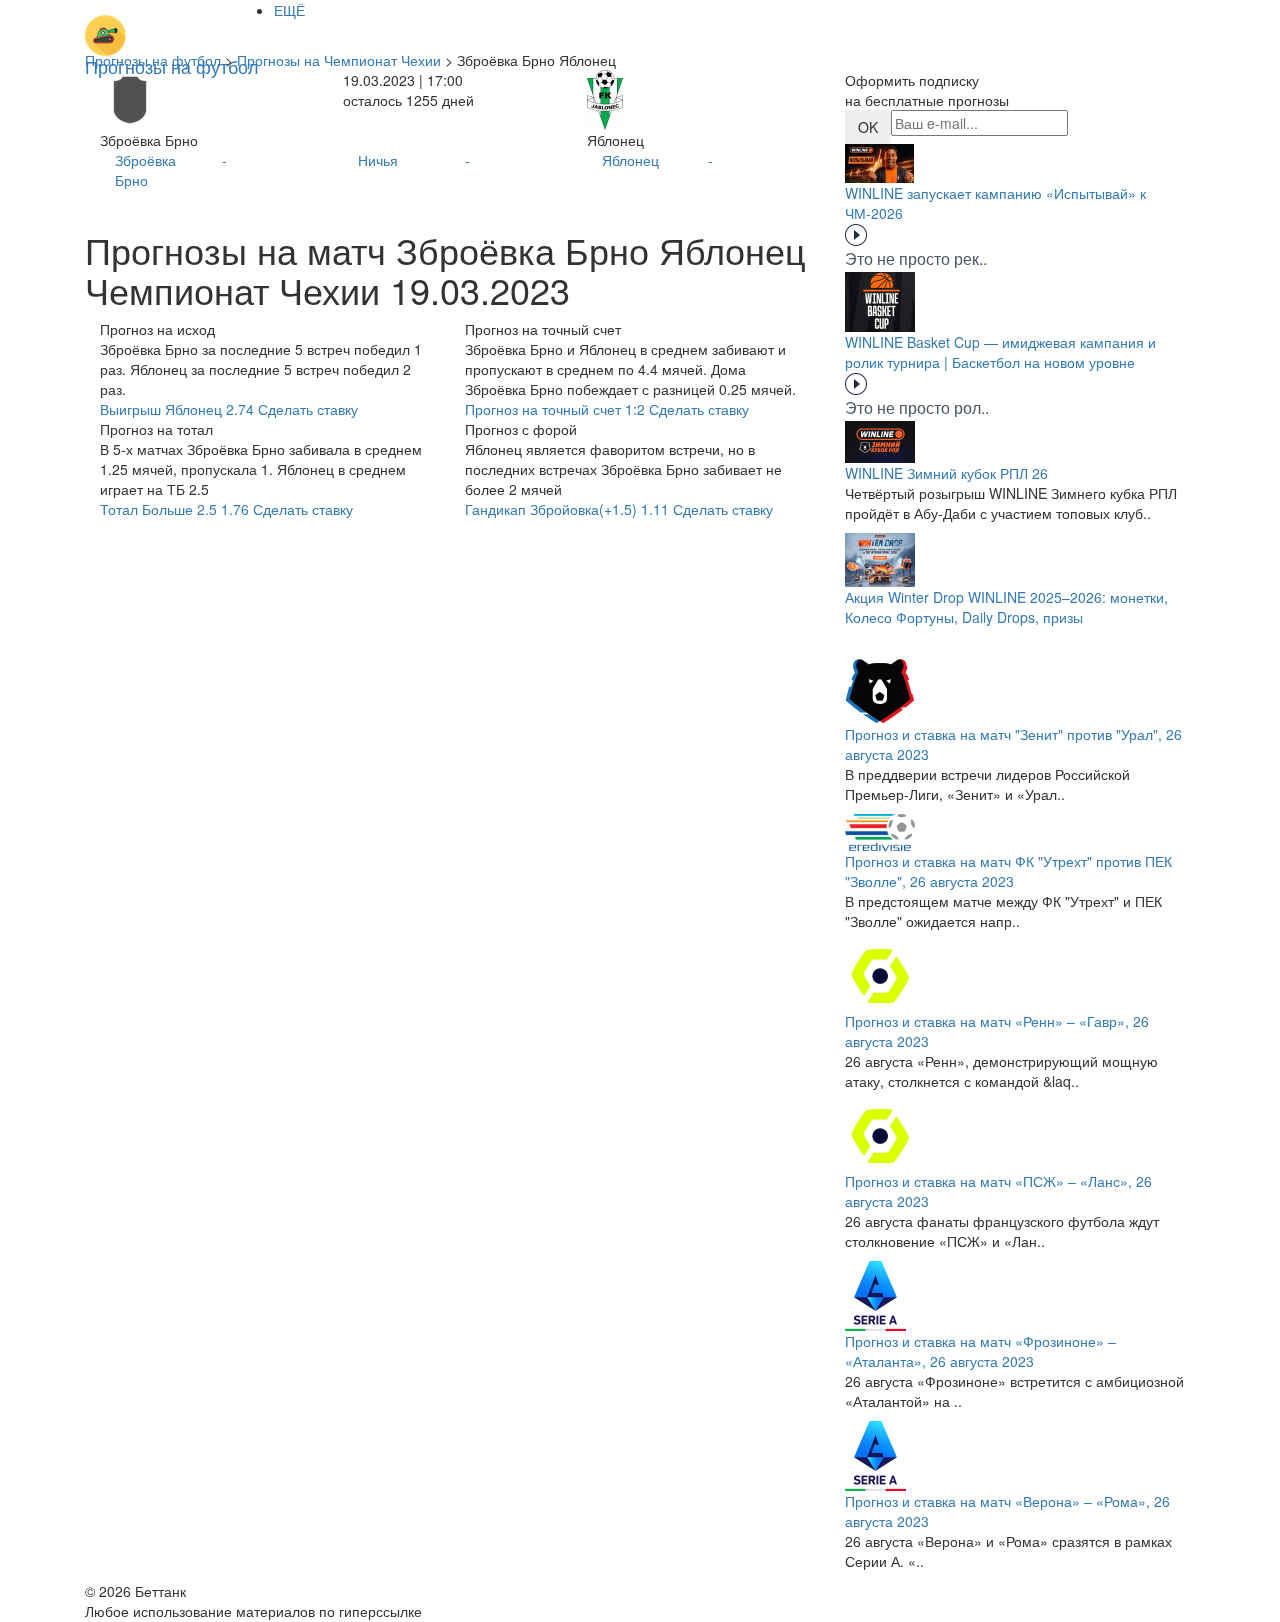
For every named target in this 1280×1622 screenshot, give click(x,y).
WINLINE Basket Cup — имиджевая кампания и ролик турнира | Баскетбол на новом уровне (1000, 352)
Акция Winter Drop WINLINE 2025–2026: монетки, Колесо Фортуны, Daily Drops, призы (1006, 607)
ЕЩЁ (289, 10)
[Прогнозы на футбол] (172, 25)
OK (868, 127)
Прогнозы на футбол (153, 60)
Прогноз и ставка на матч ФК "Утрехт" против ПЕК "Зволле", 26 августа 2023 (1008, 871)
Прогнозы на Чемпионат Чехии (339, 60)
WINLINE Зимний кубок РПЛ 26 (946, 473)
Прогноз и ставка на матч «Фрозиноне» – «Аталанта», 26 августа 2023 (980, 1351)
